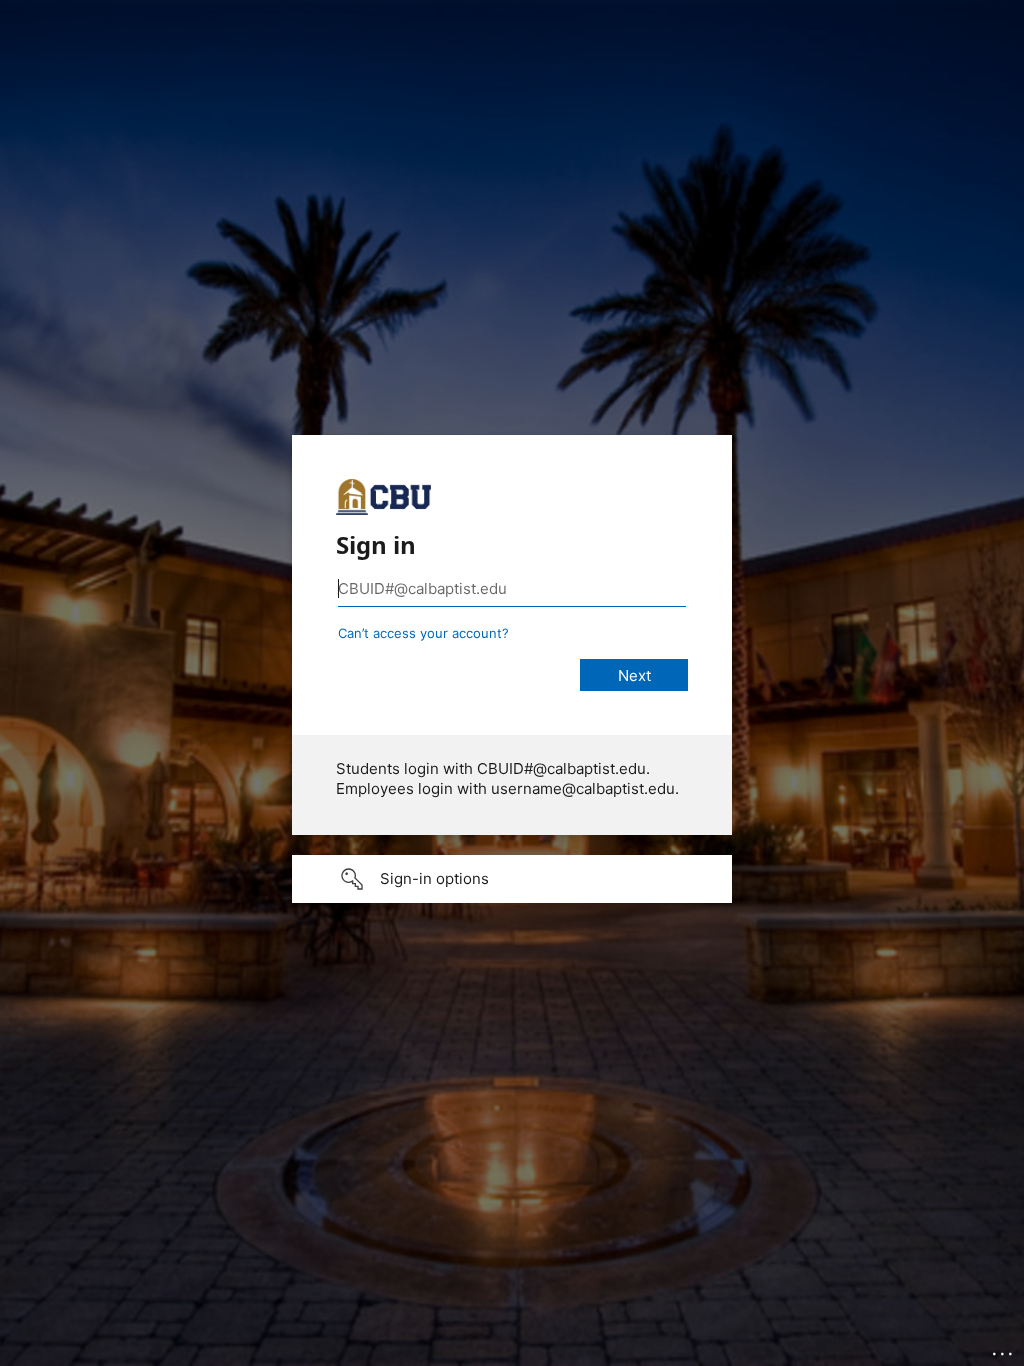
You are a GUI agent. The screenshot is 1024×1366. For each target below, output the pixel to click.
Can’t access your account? (423, 633)
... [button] (1004, 1349)
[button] (512, 879)
